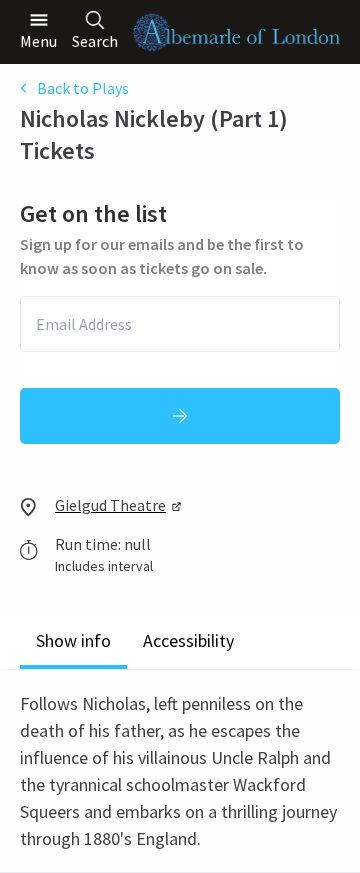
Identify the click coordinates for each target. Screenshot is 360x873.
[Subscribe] (180, 416)
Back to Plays (83, 88)
